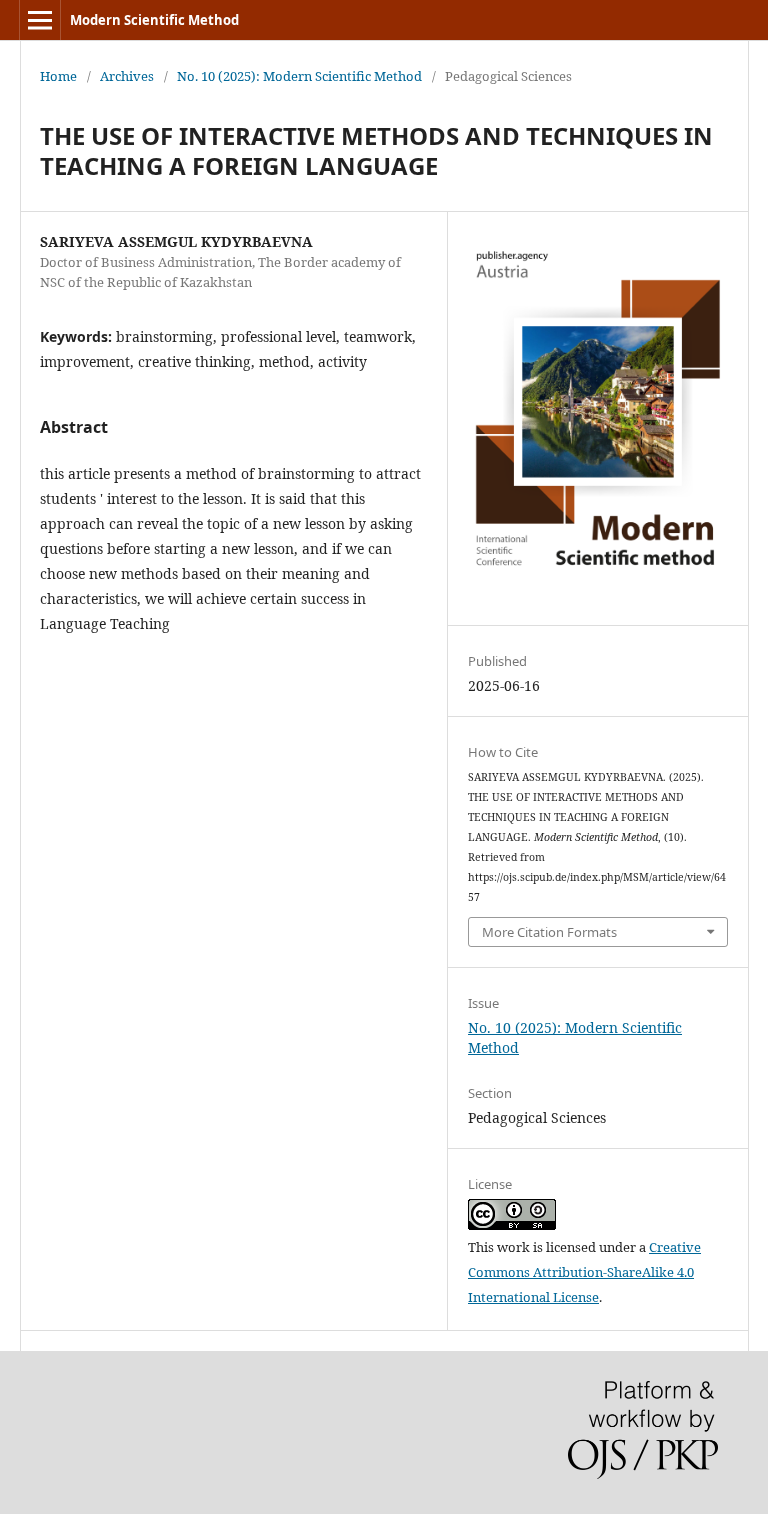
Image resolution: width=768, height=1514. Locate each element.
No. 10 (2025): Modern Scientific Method (299, 76)
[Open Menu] (40, 20)
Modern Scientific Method (154, 20)
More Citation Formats (549, 932)
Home (58, 76)
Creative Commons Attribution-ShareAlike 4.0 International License (584, 1272)
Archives (127, 76)
